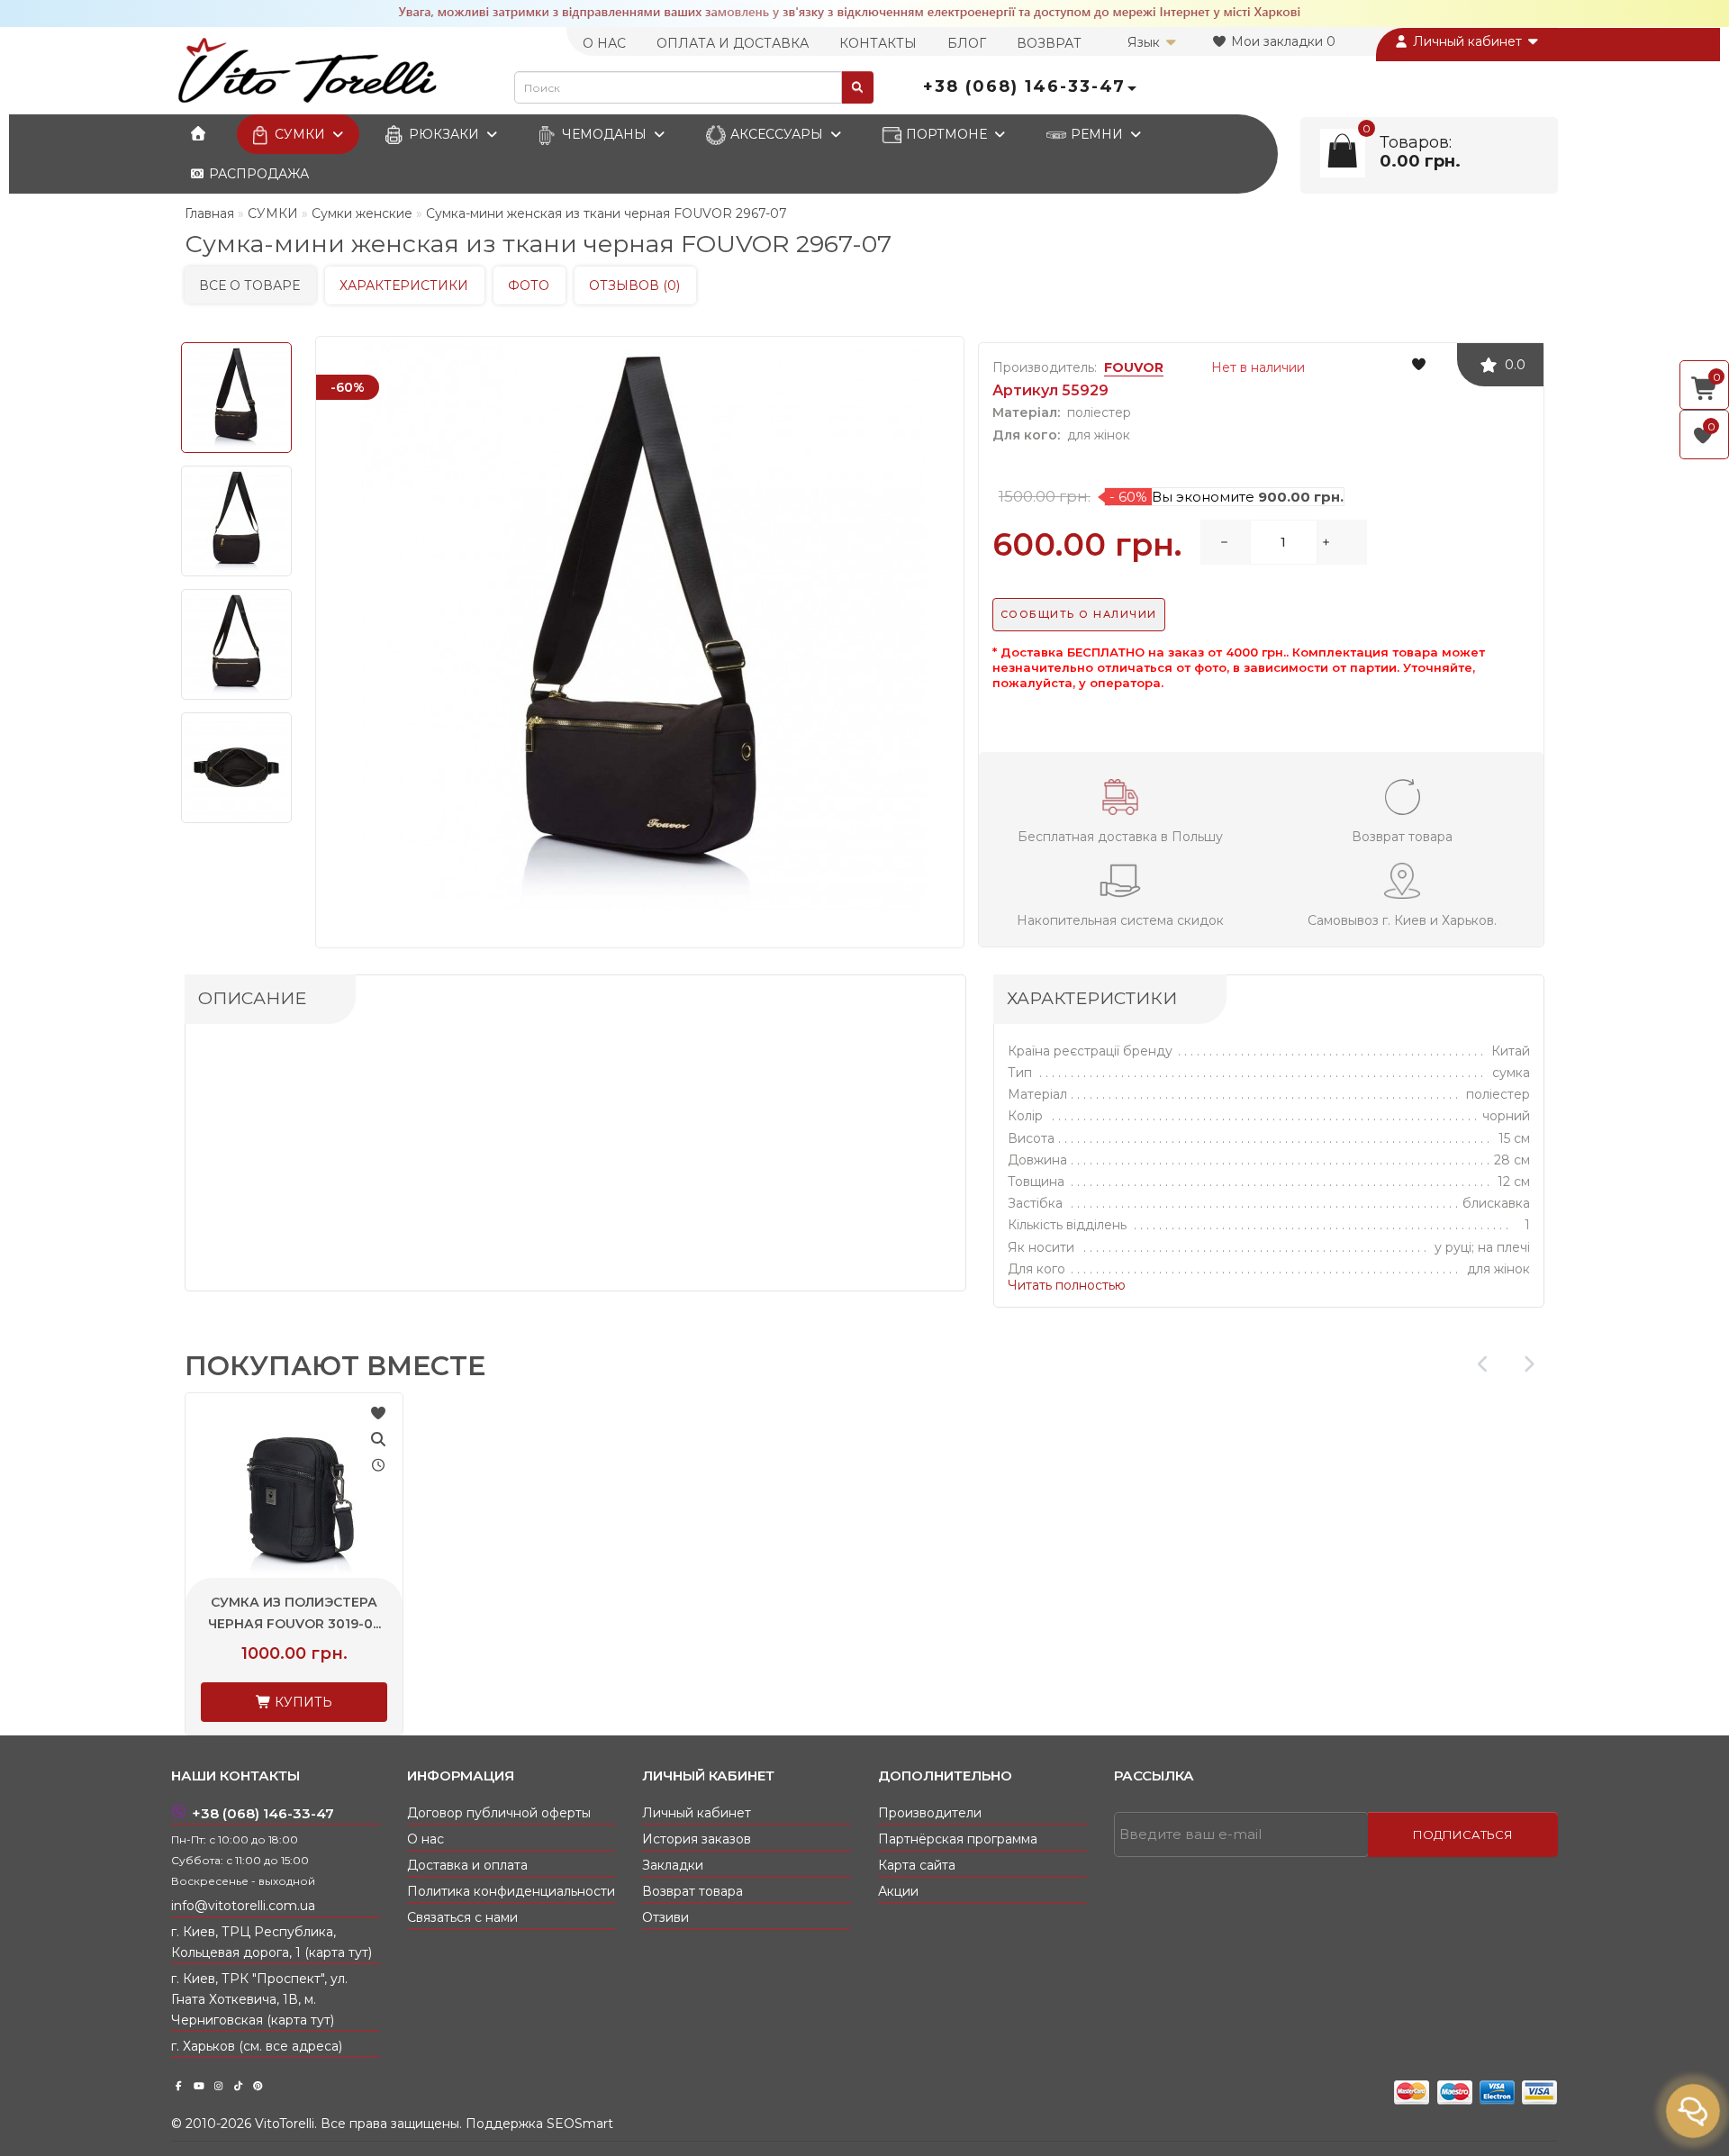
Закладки (673, 1865)
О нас (425, 1839)
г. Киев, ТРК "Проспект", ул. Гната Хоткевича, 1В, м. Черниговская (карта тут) (259, 1999)
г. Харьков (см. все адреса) (257, 2046)
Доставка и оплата (467, 1865)
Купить (302, 1702)
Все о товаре (249, 285)
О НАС (604, 43)
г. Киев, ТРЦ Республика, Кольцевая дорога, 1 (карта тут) (272, 1942)
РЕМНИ (1097, 134)
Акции (898, 1891)
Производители (930, 1813)
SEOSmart (580, 2124)
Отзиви (665, 1917)
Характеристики (404, 285)
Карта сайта (917, 1865)
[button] (1529, 1364)
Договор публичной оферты (499, 1813)
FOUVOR (1134, 367)
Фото (529, 285)
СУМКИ (300, 134)
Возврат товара (693, 1891)
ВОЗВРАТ (1049, 43)
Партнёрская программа (958, 1839)
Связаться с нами (462, 1917)
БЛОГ (967, 43)
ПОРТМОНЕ (946, 134)
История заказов (697, 1839)
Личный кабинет (1467, 41)
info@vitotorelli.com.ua (243, 1906)
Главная (209, 213)
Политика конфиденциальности (511, 1891)
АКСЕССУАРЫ (777, 134)
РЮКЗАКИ (444, 134)
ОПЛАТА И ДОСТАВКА (733, 43)
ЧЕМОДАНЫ (604, 134)
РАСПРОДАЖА (257, 174)
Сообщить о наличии (1079, 614)
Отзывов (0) (634, 285)
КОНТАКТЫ (878, 43)
